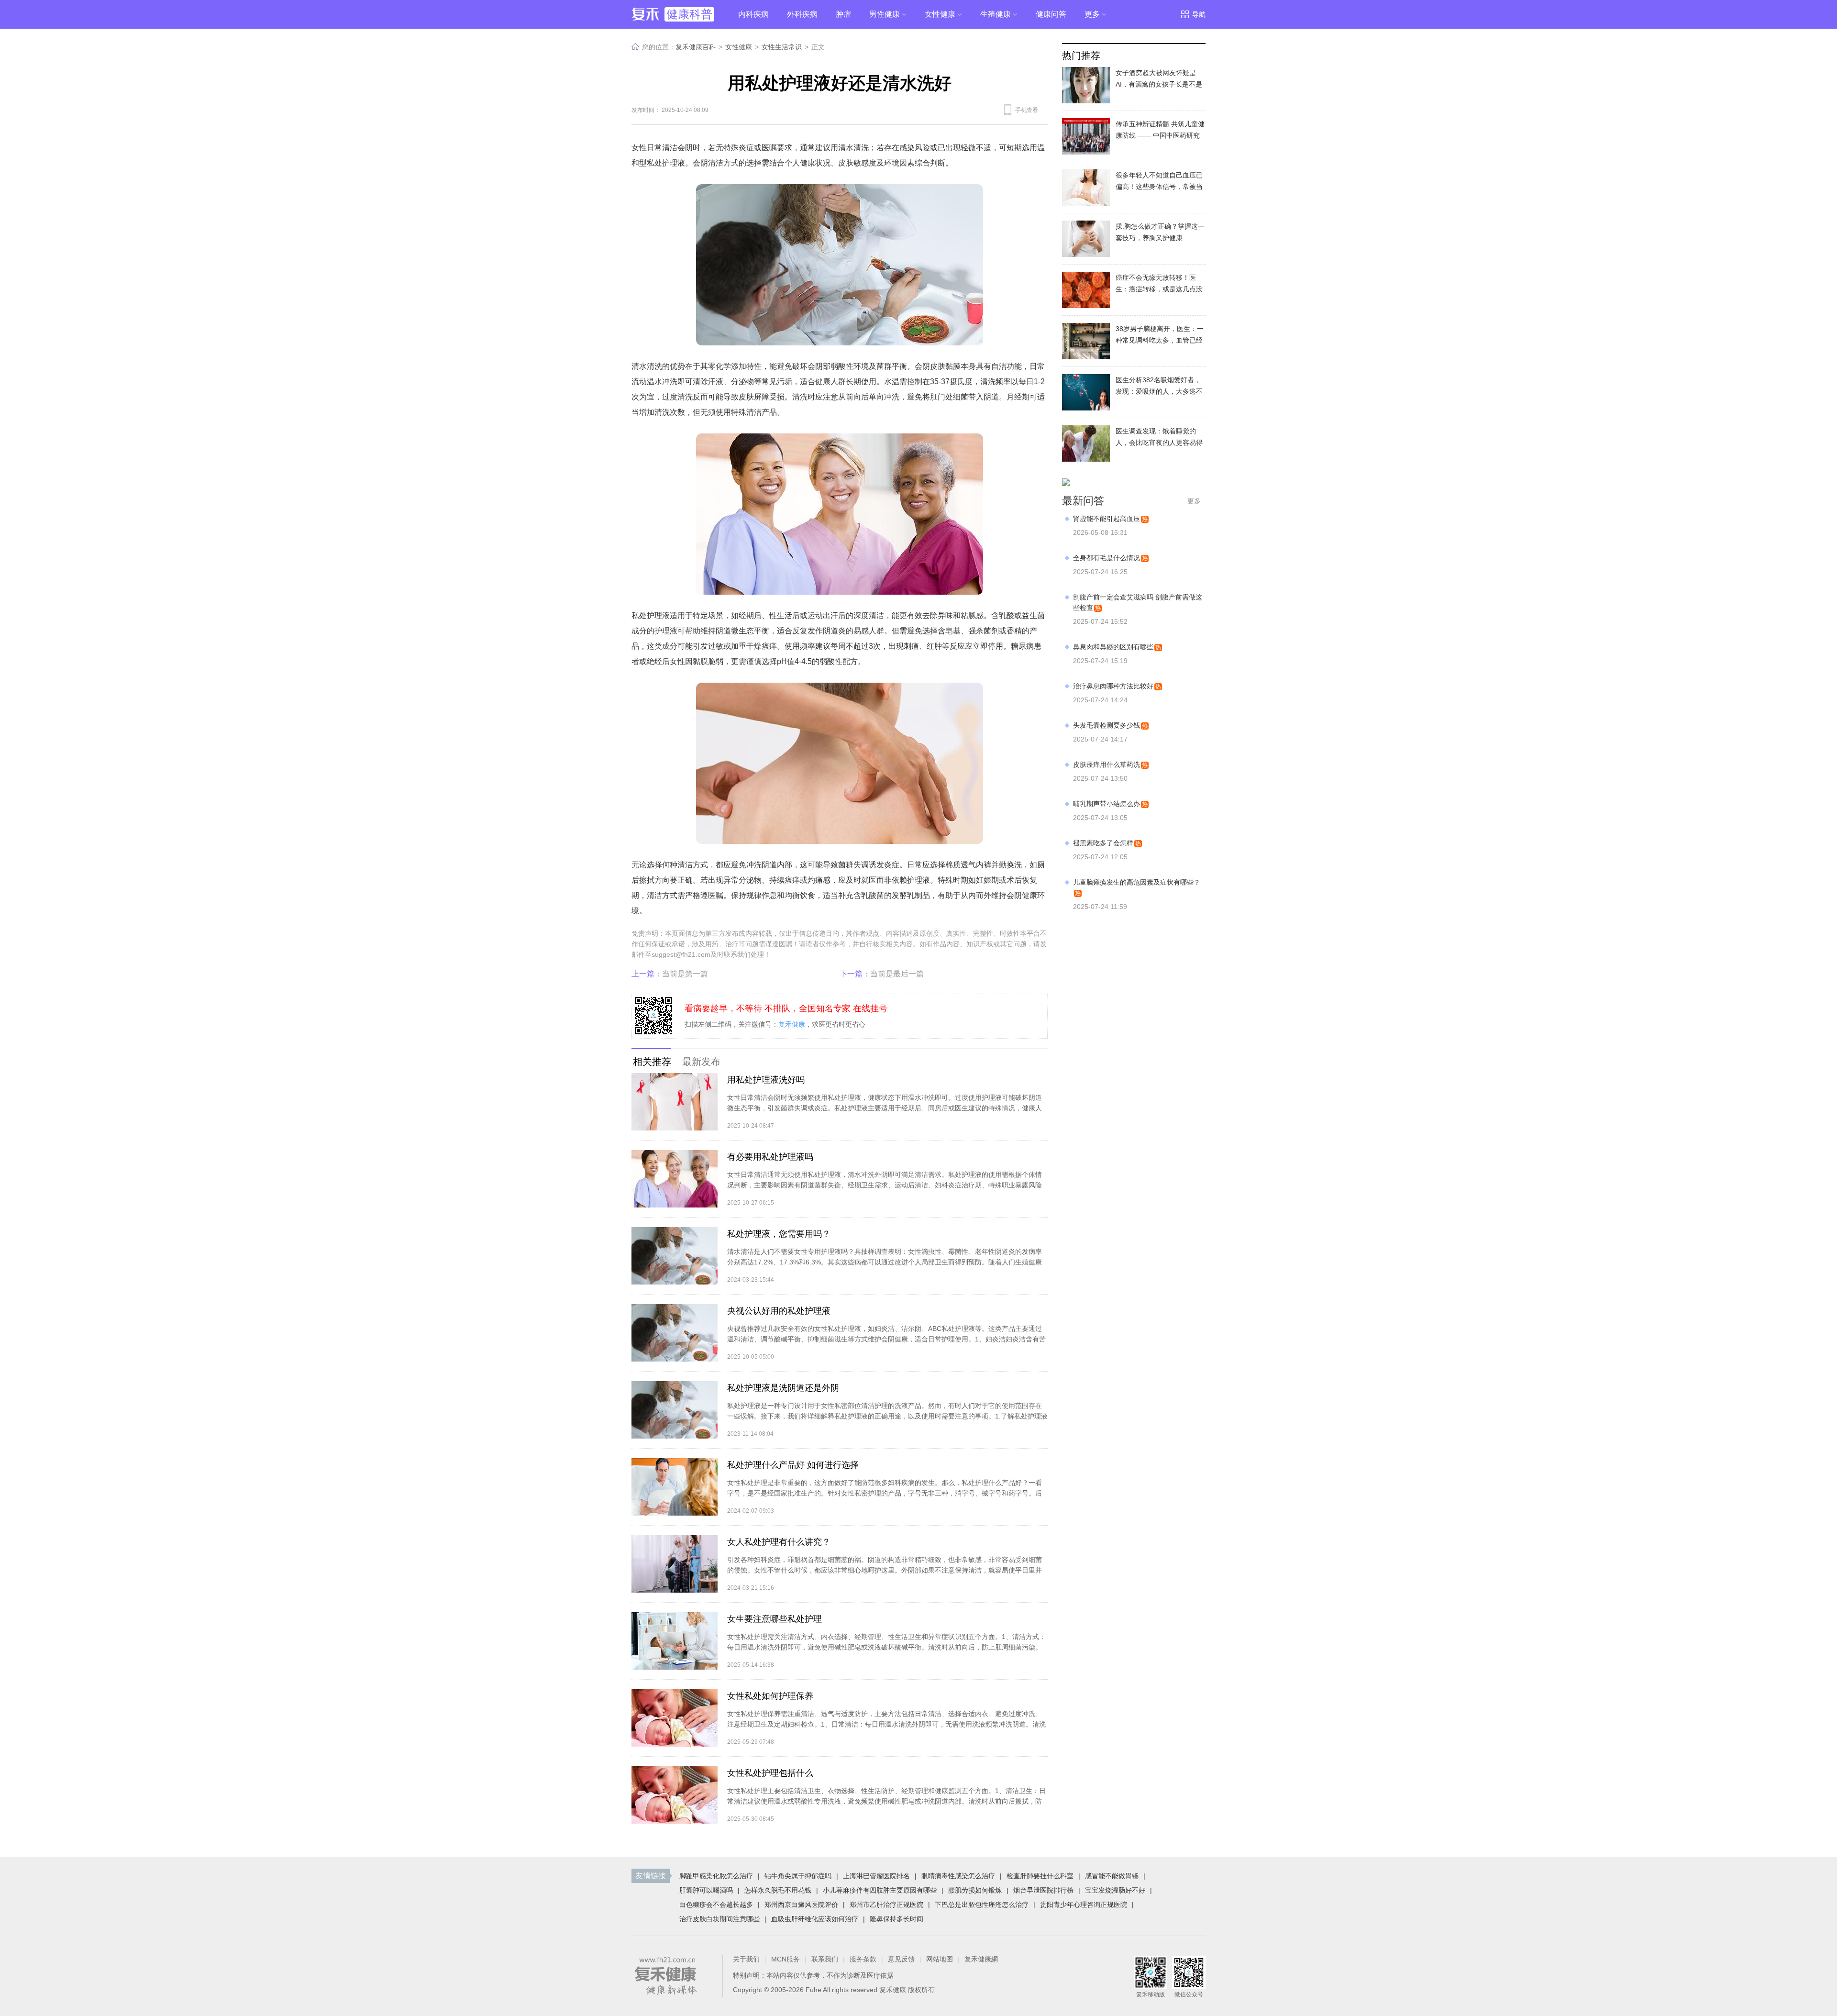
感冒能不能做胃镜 (1112, 1876)
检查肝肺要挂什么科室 (1040, 1876)
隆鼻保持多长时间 (896, 1919)
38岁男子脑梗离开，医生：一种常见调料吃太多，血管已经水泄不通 (1160, 340)
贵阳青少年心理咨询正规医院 (1084, 1905)
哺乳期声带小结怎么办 (1107, 804)
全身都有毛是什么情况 (1107, 558)
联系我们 (825, 1959)
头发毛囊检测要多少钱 (1107, 725)
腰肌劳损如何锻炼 (975, 1890)
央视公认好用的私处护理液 (779, 1311)
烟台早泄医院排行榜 (1043, 1890)
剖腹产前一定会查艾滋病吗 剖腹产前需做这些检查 (1138, 602)
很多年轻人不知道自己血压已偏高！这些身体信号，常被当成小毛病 (1159, 187)
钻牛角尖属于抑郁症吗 (798, 1876)
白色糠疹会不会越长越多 (716, 1905)
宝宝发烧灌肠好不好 (1115, 1890)
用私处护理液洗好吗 (766, 1080)
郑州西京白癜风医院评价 (801, 1905)
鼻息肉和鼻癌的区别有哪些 (1113, 647)
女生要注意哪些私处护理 (775, 1619)
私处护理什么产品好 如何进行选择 (793, 1465)
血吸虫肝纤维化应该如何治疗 (815, 1919)
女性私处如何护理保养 (770, 1696)
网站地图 (940, 1959)
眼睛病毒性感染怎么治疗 (958, 1876)
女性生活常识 (782, 47)
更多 (1194, 501)
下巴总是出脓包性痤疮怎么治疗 (982, 1905)
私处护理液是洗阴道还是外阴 (783, 1388)
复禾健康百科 (696, 47)
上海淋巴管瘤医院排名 (876, 1876)
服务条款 (863, 1959)
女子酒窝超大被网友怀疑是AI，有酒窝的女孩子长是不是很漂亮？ (1159, 84)
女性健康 (739, 47)
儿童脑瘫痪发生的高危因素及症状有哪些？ (1137, 882)
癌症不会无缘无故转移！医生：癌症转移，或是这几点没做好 (1159, 289)
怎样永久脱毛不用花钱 (778, 1890)
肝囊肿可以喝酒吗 (706, 1890)
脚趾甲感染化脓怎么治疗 (716, 1876)
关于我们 (746, 1959)
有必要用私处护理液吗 (770, 1157)
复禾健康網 (981, 1959)
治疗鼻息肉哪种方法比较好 (1113, 686)
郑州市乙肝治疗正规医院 (886, 1905)
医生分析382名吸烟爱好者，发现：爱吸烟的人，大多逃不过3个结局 (1159, 391)
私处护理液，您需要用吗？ (779, 1234)
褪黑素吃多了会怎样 (1103, 843)
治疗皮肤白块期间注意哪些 (719, 1919)
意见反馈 (901, 1959)
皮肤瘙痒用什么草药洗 (1107, 764)
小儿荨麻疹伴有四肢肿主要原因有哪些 (880, 1890)
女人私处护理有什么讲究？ (779, 1542)
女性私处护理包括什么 (770, 1773)
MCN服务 (786, 1959)
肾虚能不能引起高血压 (1107, 519)
